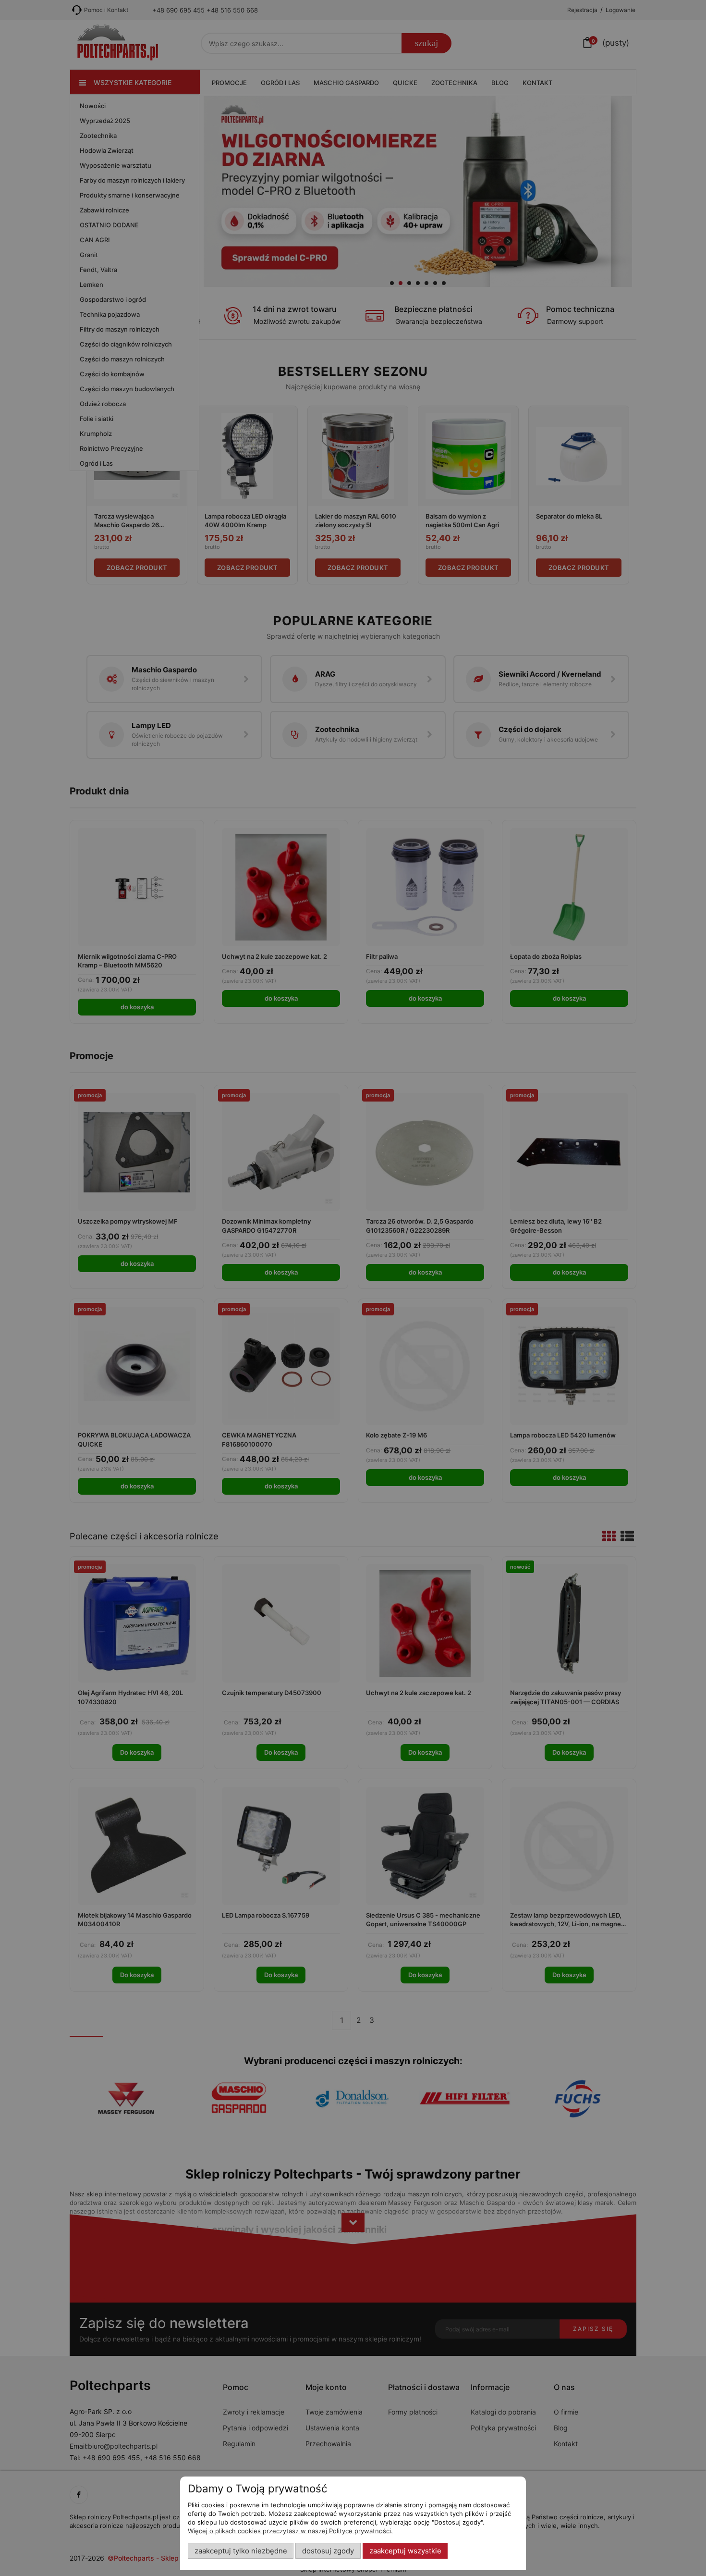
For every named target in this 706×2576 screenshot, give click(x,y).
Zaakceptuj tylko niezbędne (241, 2551)
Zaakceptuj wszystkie (405, 2551)
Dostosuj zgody (328, 2551)
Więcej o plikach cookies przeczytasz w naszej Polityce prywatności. (290, 2531)
